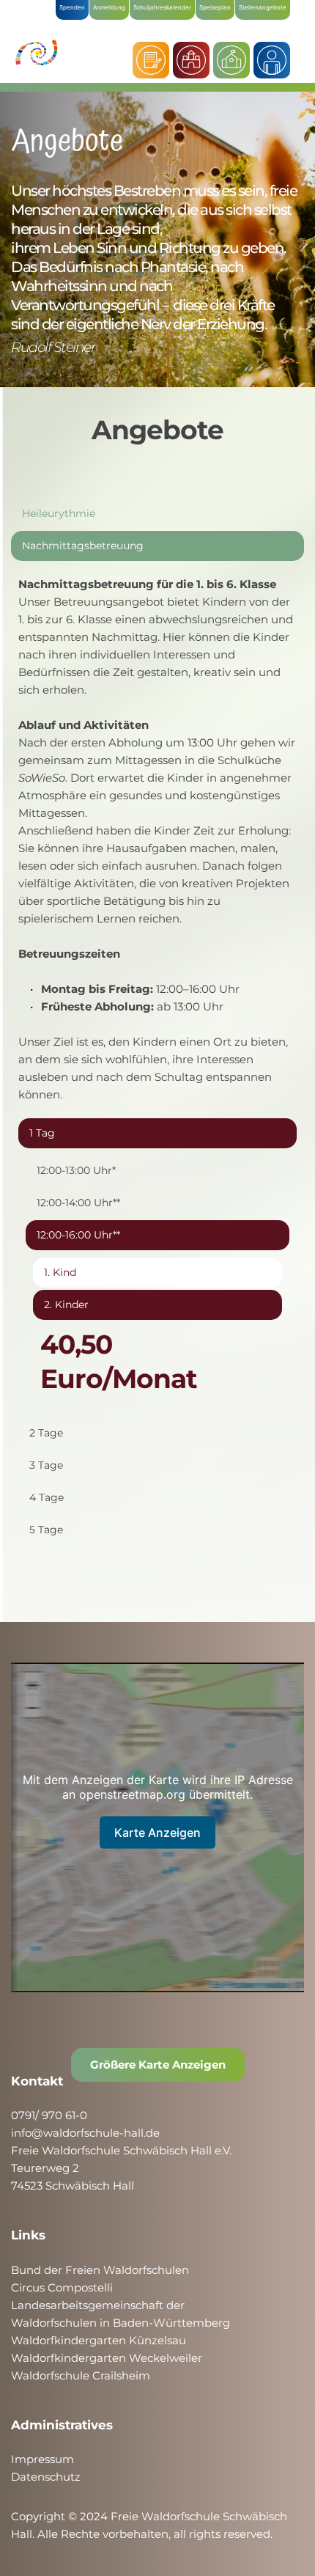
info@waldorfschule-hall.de (85, 2133)
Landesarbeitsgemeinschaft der (98, 2305)
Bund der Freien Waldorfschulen (100, 2270)
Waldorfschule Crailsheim (81, 2375)
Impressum (42, 2459)
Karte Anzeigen (157, 1832)
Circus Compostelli (62, 2287)
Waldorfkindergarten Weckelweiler (107, 2358)
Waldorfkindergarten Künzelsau (99, 2340)
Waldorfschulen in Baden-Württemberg (121, 2323)
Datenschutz (46, 2477)
